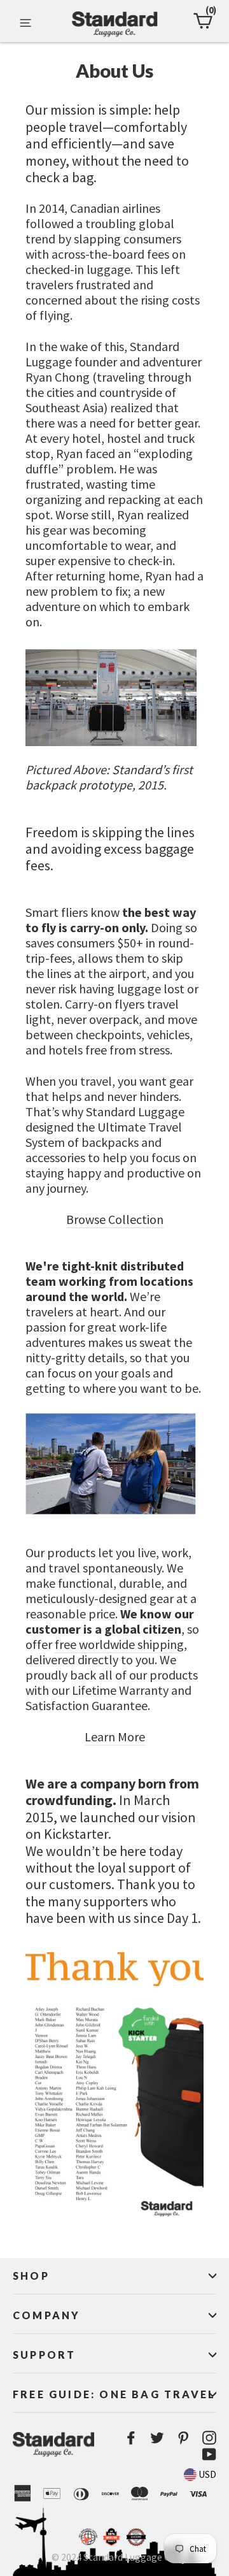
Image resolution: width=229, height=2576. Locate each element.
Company (46, 2315)
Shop (31, 2276)
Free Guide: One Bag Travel (114, 2394)
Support (44, 2355)
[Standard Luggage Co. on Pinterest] (183, 2437)
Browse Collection (115, 1219)
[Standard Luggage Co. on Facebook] (131, 2437)
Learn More (115, 1737)
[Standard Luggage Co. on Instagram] (209, 2437)
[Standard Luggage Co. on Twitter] (157, 2437)
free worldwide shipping (119, 1644)
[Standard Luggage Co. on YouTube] (209, 2453)
